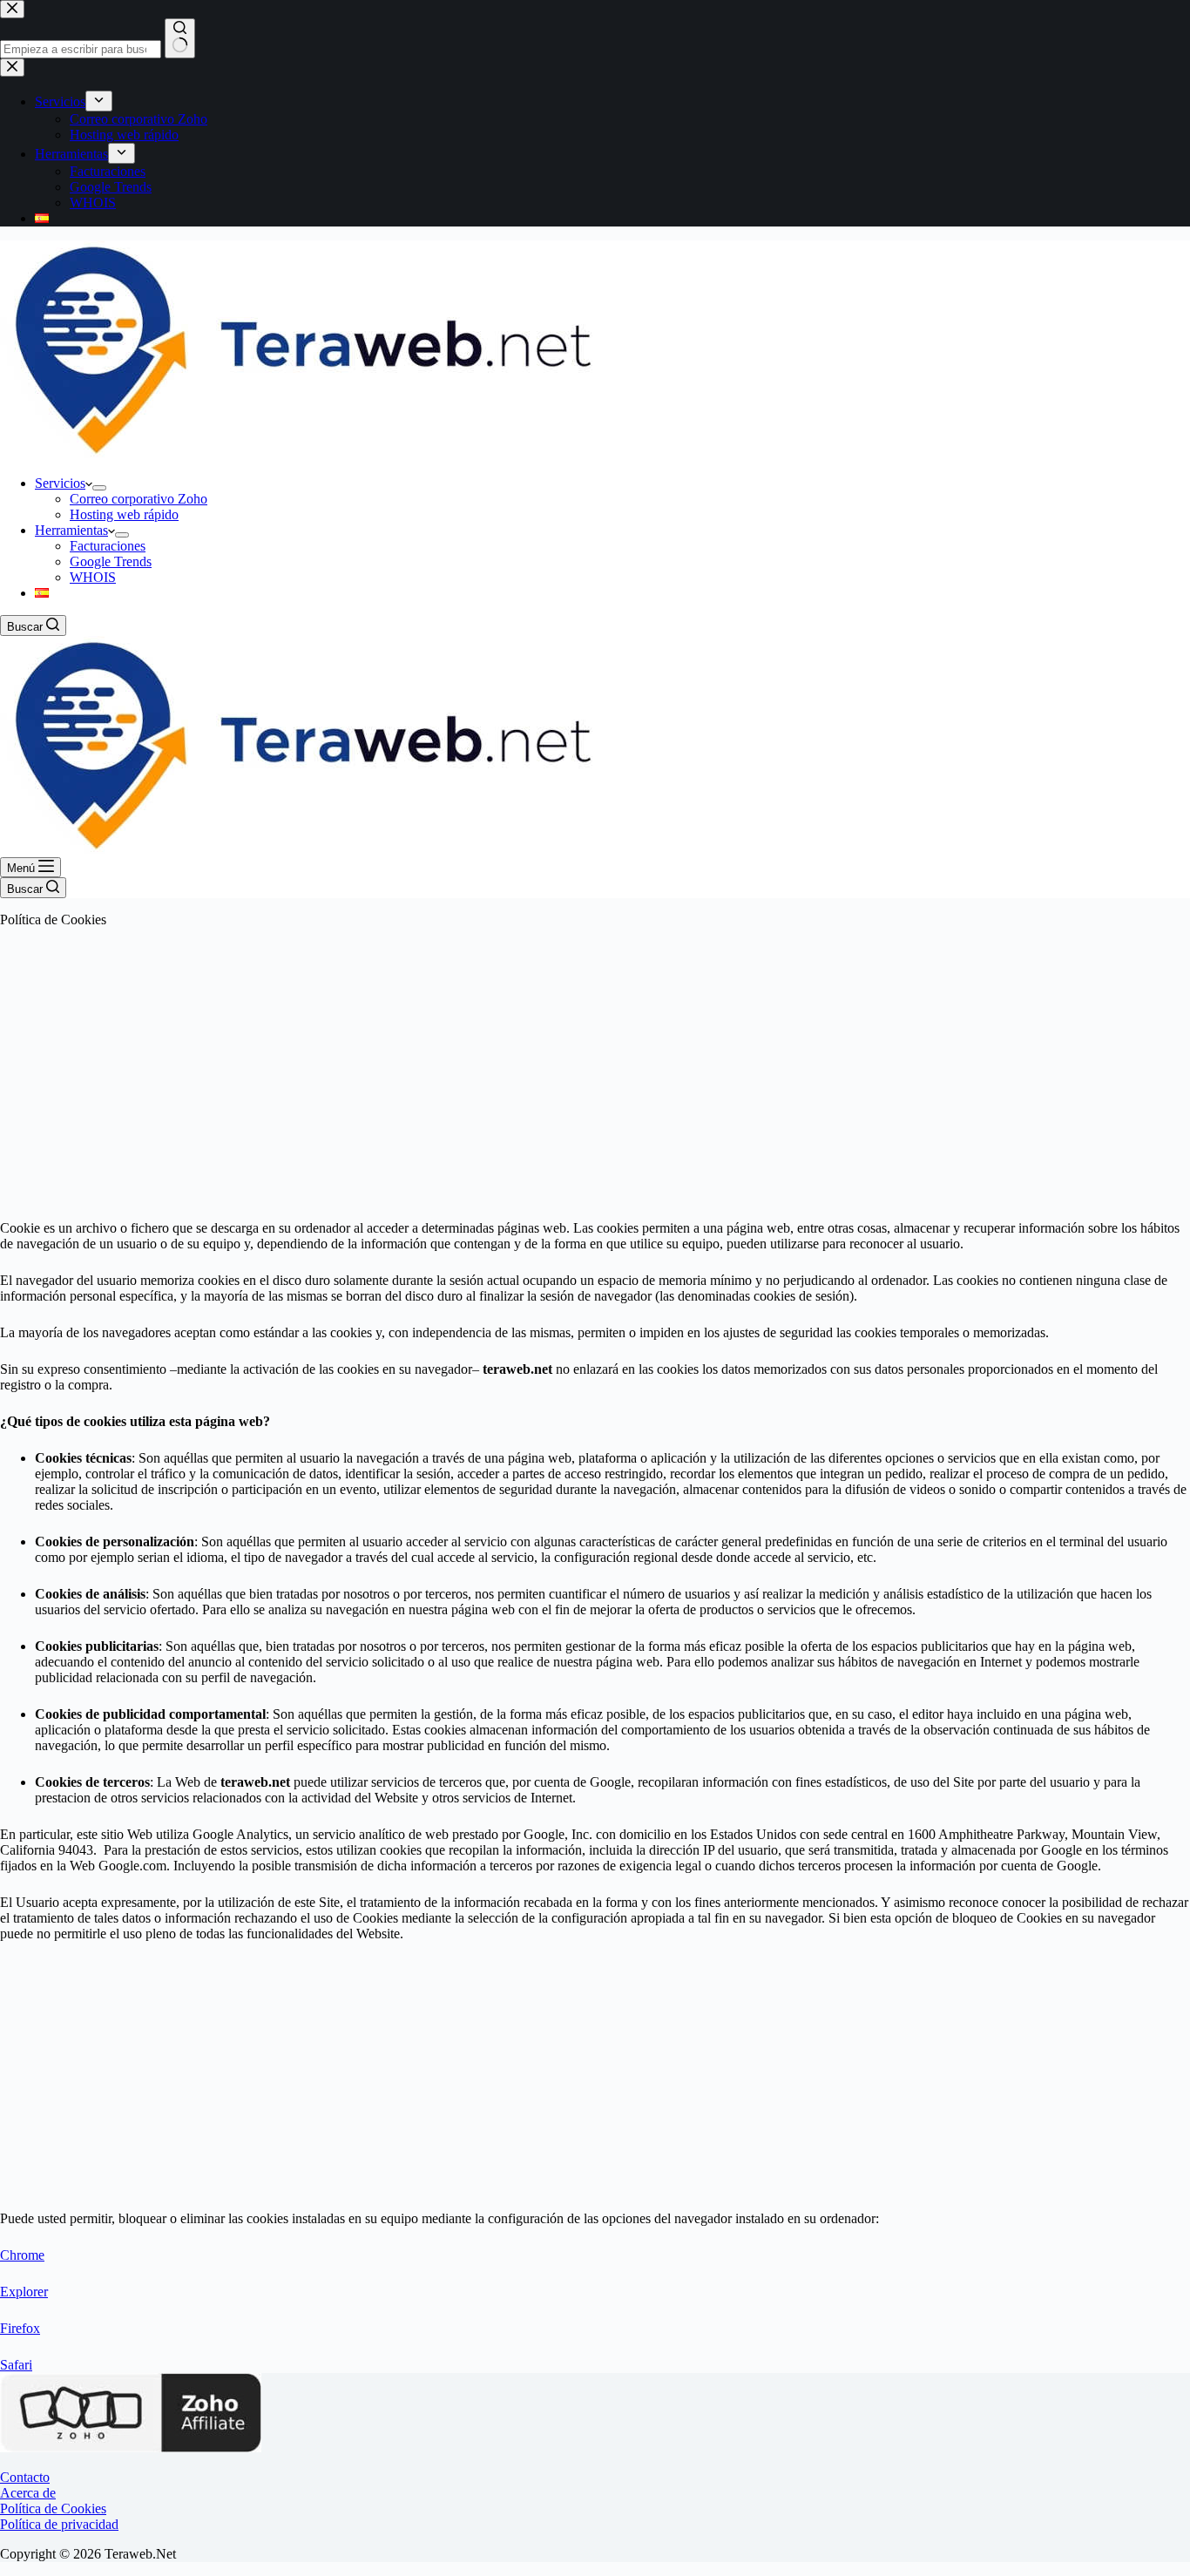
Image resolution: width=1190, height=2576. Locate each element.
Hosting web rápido (124, 514)
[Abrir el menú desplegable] (99, 488)
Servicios (60, 483)
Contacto (25, 2477)
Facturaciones (108, 546)
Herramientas (71, 530)
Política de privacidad (59, 2524)
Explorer (24, 2292)
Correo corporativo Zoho (139, 499)
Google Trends (111, 561)
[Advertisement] (595, 1064)
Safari (16, 2365)
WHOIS (93, 577)
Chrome (22, 2255)
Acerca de (28, 2493)
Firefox (20, 2328)
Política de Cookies (53, 2508)
